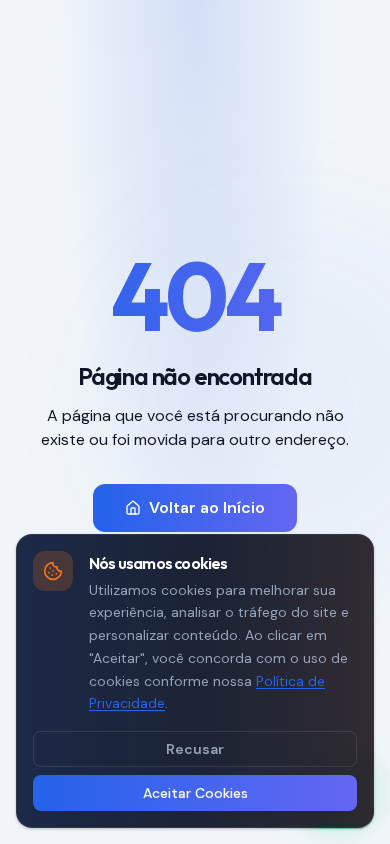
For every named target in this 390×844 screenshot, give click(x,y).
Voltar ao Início (207, 507)
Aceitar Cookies (195, 793)
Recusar (195, 749)
